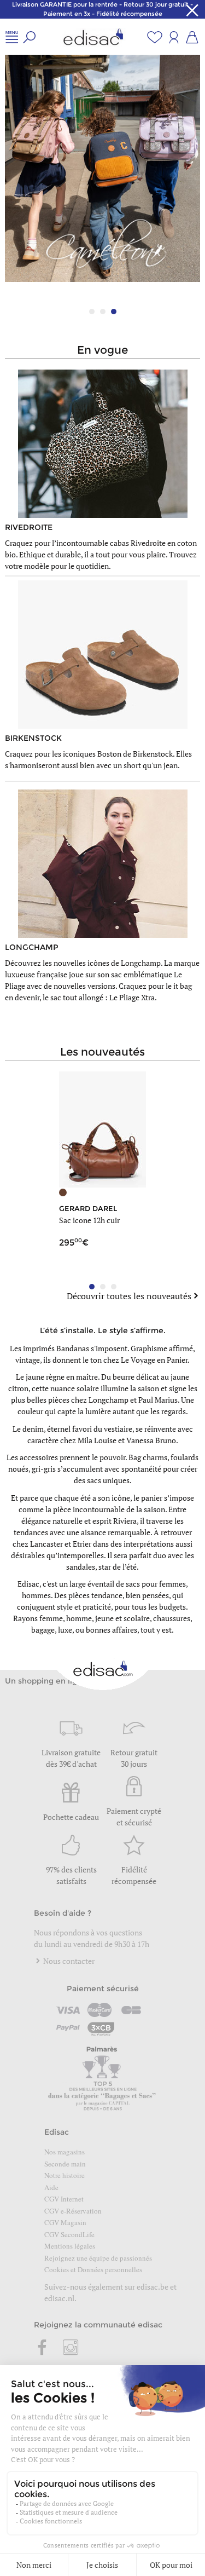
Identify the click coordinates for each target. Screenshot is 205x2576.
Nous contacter (68, 1961)
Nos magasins (65, 2152)
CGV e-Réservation (73, 2211)
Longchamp (109, 1400)
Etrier (82, 1544)
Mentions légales (70, 2246)
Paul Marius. (159, 1400)
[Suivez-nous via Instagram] (71, 2348)
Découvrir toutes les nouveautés (129, 1296)
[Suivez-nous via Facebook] (43, 2348)
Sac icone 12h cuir (89, 1220)
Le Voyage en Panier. (155, 1360)
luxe (65, 1630)
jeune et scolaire (122, 1618)
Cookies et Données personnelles (93, 2269)
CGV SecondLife (69, 2234)
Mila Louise (97, 1440)
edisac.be (153, 2287)
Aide (51, 2187)
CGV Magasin (65, 2222)
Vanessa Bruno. (152, 1440)
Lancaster (46, 1544)
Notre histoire (65, 2175)
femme (51, 1618)
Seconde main (65, 2164)
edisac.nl (59, 2298)
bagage (43, 1630)
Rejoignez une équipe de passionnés (98, 2258)
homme (79, 1618)
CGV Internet (64, 2199)
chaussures (172, 1618)
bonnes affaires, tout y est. (130, 1630)
